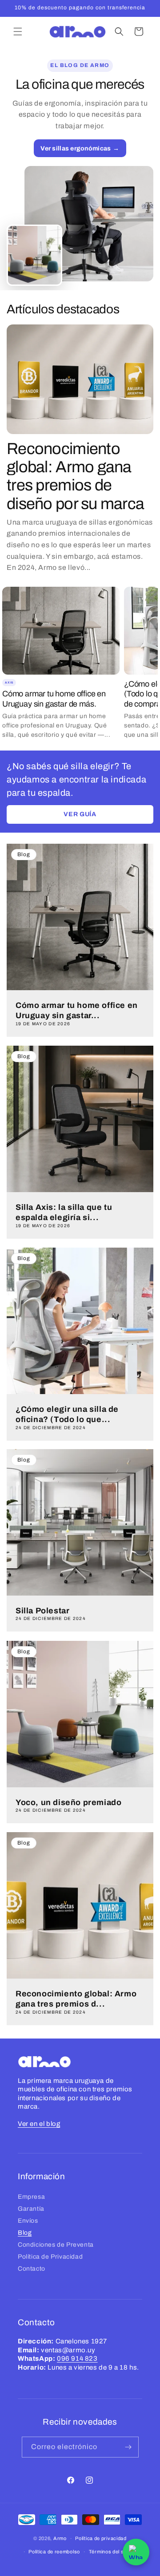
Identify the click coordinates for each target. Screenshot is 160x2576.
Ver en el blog (39, 2124)
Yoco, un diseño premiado (68, 1802)
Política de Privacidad (50, 2257)
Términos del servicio (115, 2552)
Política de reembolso (54, 2552)
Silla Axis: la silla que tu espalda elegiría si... (64, 1212)
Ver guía (80, 814)
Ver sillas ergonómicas (76, 148)
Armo (60, 2538)
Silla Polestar (42, 1611)
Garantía (31, 2209)
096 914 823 (77, 2359)
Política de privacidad (101, 2538)
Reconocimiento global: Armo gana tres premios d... (76, 1999)
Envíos (28, 2221)
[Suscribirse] (128, 2447)
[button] (18, 32)
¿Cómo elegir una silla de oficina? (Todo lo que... (67, 1414)
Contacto (32, 2269)
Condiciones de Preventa (56, 2245)
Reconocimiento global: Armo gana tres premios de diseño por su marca (75, 476)
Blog (25, 2233)
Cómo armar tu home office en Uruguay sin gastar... (77, 1010)
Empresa (31, 2197)
